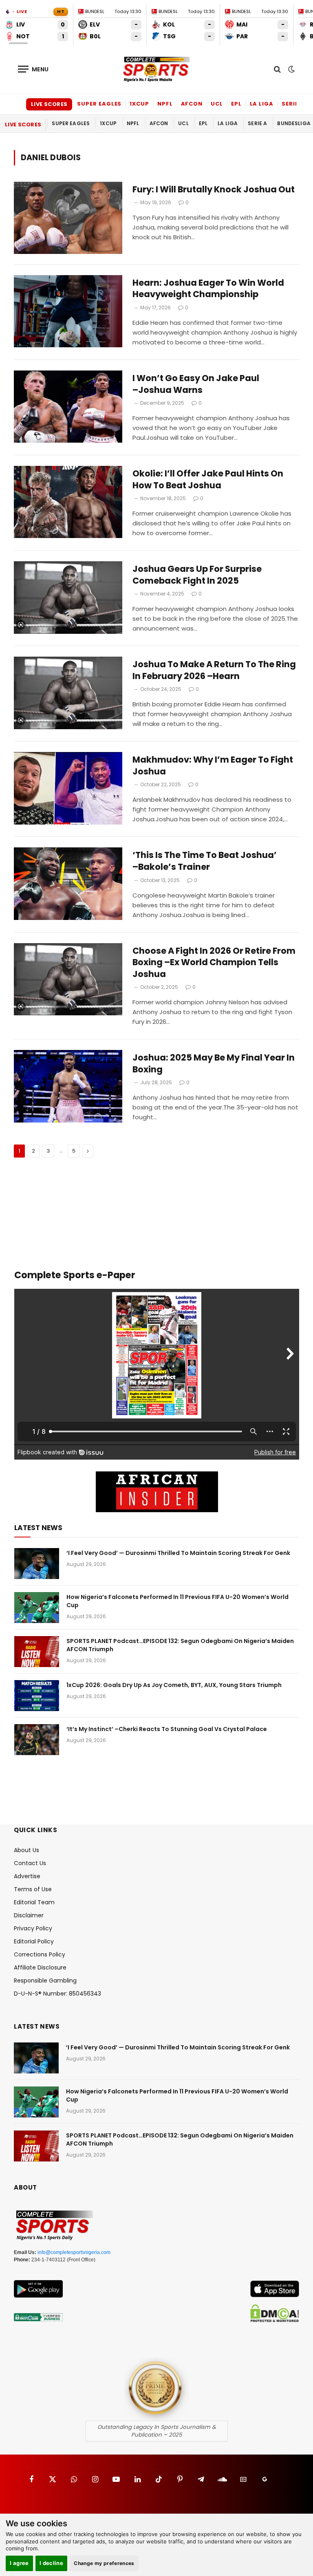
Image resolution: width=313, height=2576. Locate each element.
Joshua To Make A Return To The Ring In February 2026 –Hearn (214, 670)
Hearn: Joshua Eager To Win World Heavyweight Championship (208, 289)
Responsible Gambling (45, 1981)
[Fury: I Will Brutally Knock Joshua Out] (68, 218)
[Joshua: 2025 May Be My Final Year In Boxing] (68, 1086)
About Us (26, 1850)
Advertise (27, 1876)
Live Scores (49, 104)
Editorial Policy (34, 1941)
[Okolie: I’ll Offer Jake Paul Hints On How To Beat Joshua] (68, 502)
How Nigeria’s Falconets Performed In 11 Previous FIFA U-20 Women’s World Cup (177, 1601)
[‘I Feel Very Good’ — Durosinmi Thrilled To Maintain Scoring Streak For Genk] (37, 1564)
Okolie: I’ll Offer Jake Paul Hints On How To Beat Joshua (208, 480)
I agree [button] (19, 2563)
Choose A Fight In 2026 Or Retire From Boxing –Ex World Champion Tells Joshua (214, 963)
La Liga (262, 104)
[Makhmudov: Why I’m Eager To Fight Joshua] (68, 788)
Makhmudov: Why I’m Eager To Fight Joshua (213, 766)
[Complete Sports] (156, 69)
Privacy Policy (33, 1928)
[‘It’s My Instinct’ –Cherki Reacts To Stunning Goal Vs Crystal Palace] (37, 1740)
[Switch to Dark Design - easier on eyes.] (291, 69)
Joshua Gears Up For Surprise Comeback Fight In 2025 (197, 575)
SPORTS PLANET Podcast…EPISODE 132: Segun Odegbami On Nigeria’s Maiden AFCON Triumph (180, 1645)
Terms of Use (33, 1889)
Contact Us (30, 1863)
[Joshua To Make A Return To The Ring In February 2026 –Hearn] (68, 693)
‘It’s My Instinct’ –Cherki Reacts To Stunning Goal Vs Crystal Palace (167, 1729)
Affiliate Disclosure (40, 1967)
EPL (236, 104)
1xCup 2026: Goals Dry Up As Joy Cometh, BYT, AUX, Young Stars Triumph (174, 1685)
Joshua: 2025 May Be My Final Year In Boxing (214, 1064)
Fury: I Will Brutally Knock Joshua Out (214, 190)
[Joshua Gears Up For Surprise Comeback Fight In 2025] (68, 597)
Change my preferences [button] (104, 2563)
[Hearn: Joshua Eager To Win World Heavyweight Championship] (68, 311)
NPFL (165, 104)
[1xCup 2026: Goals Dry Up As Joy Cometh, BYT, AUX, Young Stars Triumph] (37, 1696)
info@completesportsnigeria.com (74, 2252)
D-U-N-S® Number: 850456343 (57, 1994)
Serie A (293, 104)
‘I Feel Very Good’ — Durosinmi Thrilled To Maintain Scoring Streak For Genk (178, 1553)
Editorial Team (34, 1902)
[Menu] (33, 69)
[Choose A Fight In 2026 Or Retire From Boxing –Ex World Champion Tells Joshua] (68, 979)
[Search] (277, 69)
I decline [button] (52, 2563)
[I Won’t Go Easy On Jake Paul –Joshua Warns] (68, 407)
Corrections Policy (40, 1954)
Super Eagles (99, 104)
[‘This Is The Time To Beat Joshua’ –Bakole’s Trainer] (68, 883)
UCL (217, 104)
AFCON (192, 104)
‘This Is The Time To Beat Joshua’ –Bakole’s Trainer (205, 861)
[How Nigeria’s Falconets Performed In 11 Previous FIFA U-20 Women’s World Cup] (37, 1608)
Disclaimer (29, 1915)
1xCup (139, 104)
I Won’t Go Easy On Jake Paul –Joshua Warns (196, 384)
